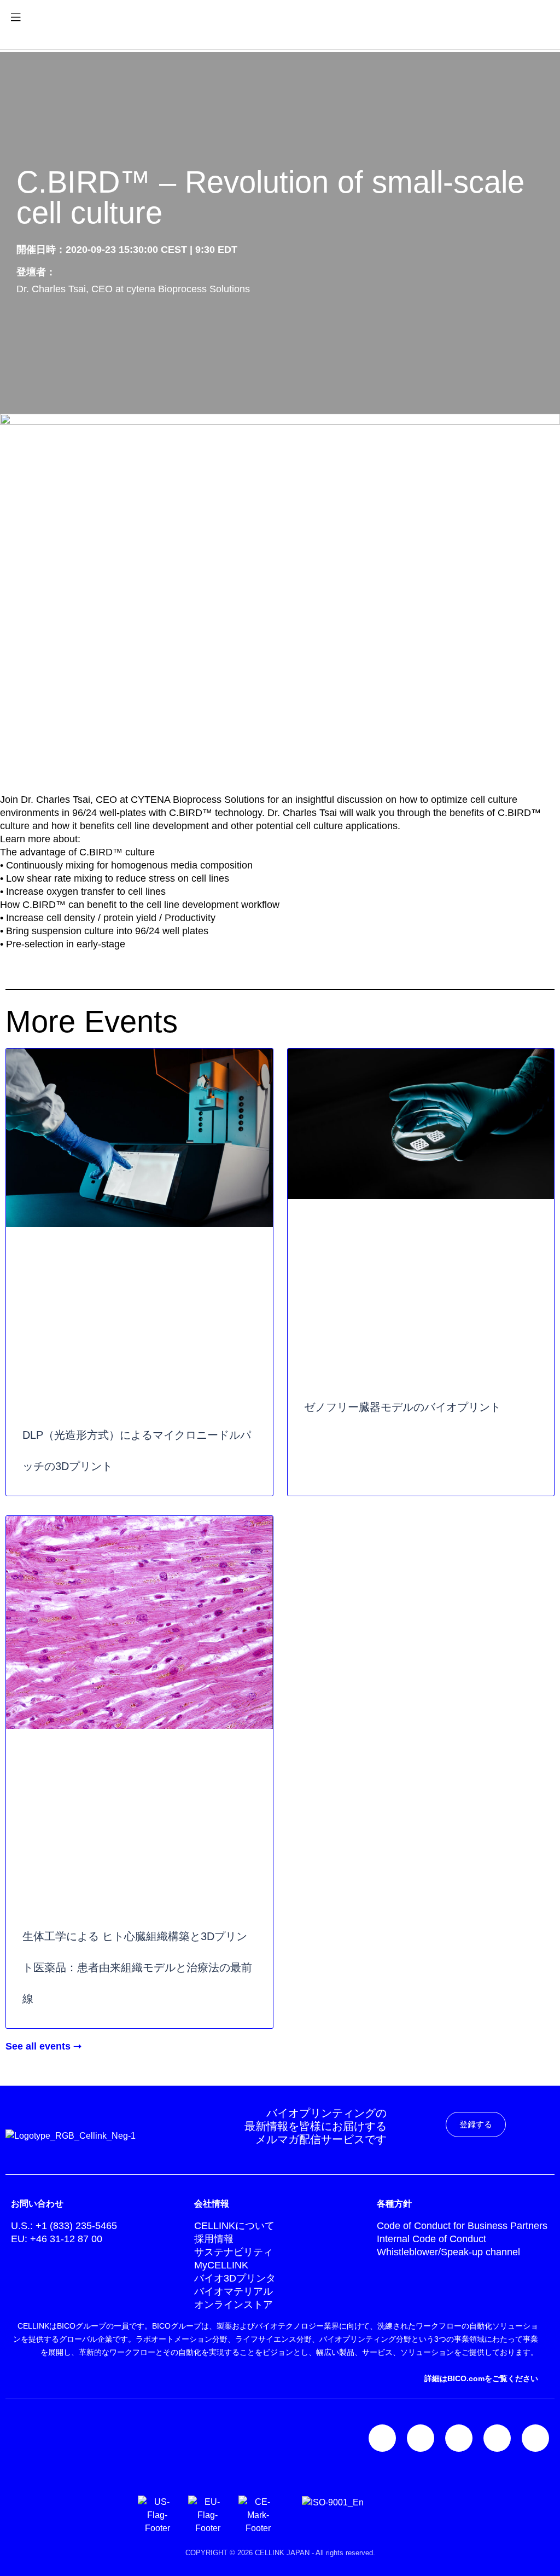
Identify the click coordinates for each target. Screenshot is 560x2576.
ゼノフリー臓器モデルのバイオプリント (402, 1407)
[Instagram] (421, 2438)
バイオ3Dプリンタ (235, 2278)
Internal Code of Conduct (431, 2239)
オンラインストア (234, 2305)
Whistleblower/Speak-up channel (448, 2252)
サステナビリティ (234, 2252)
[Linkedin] (382, 2438)
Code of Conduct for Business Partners (462, 2226)
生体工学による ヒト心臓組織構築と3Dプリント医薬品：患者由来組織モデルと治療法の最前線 (137, 1967)
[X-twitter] (497, 2438)
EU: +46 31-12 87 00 (57, 2239)
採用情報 (214, 2239)
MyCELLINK (221, 2265)
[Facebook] (459, 2438)
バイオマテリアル (234, 2291)
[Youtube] (535, 2438)
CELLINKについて (234, 2226)
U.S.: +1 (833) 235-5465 (64, 2226)
